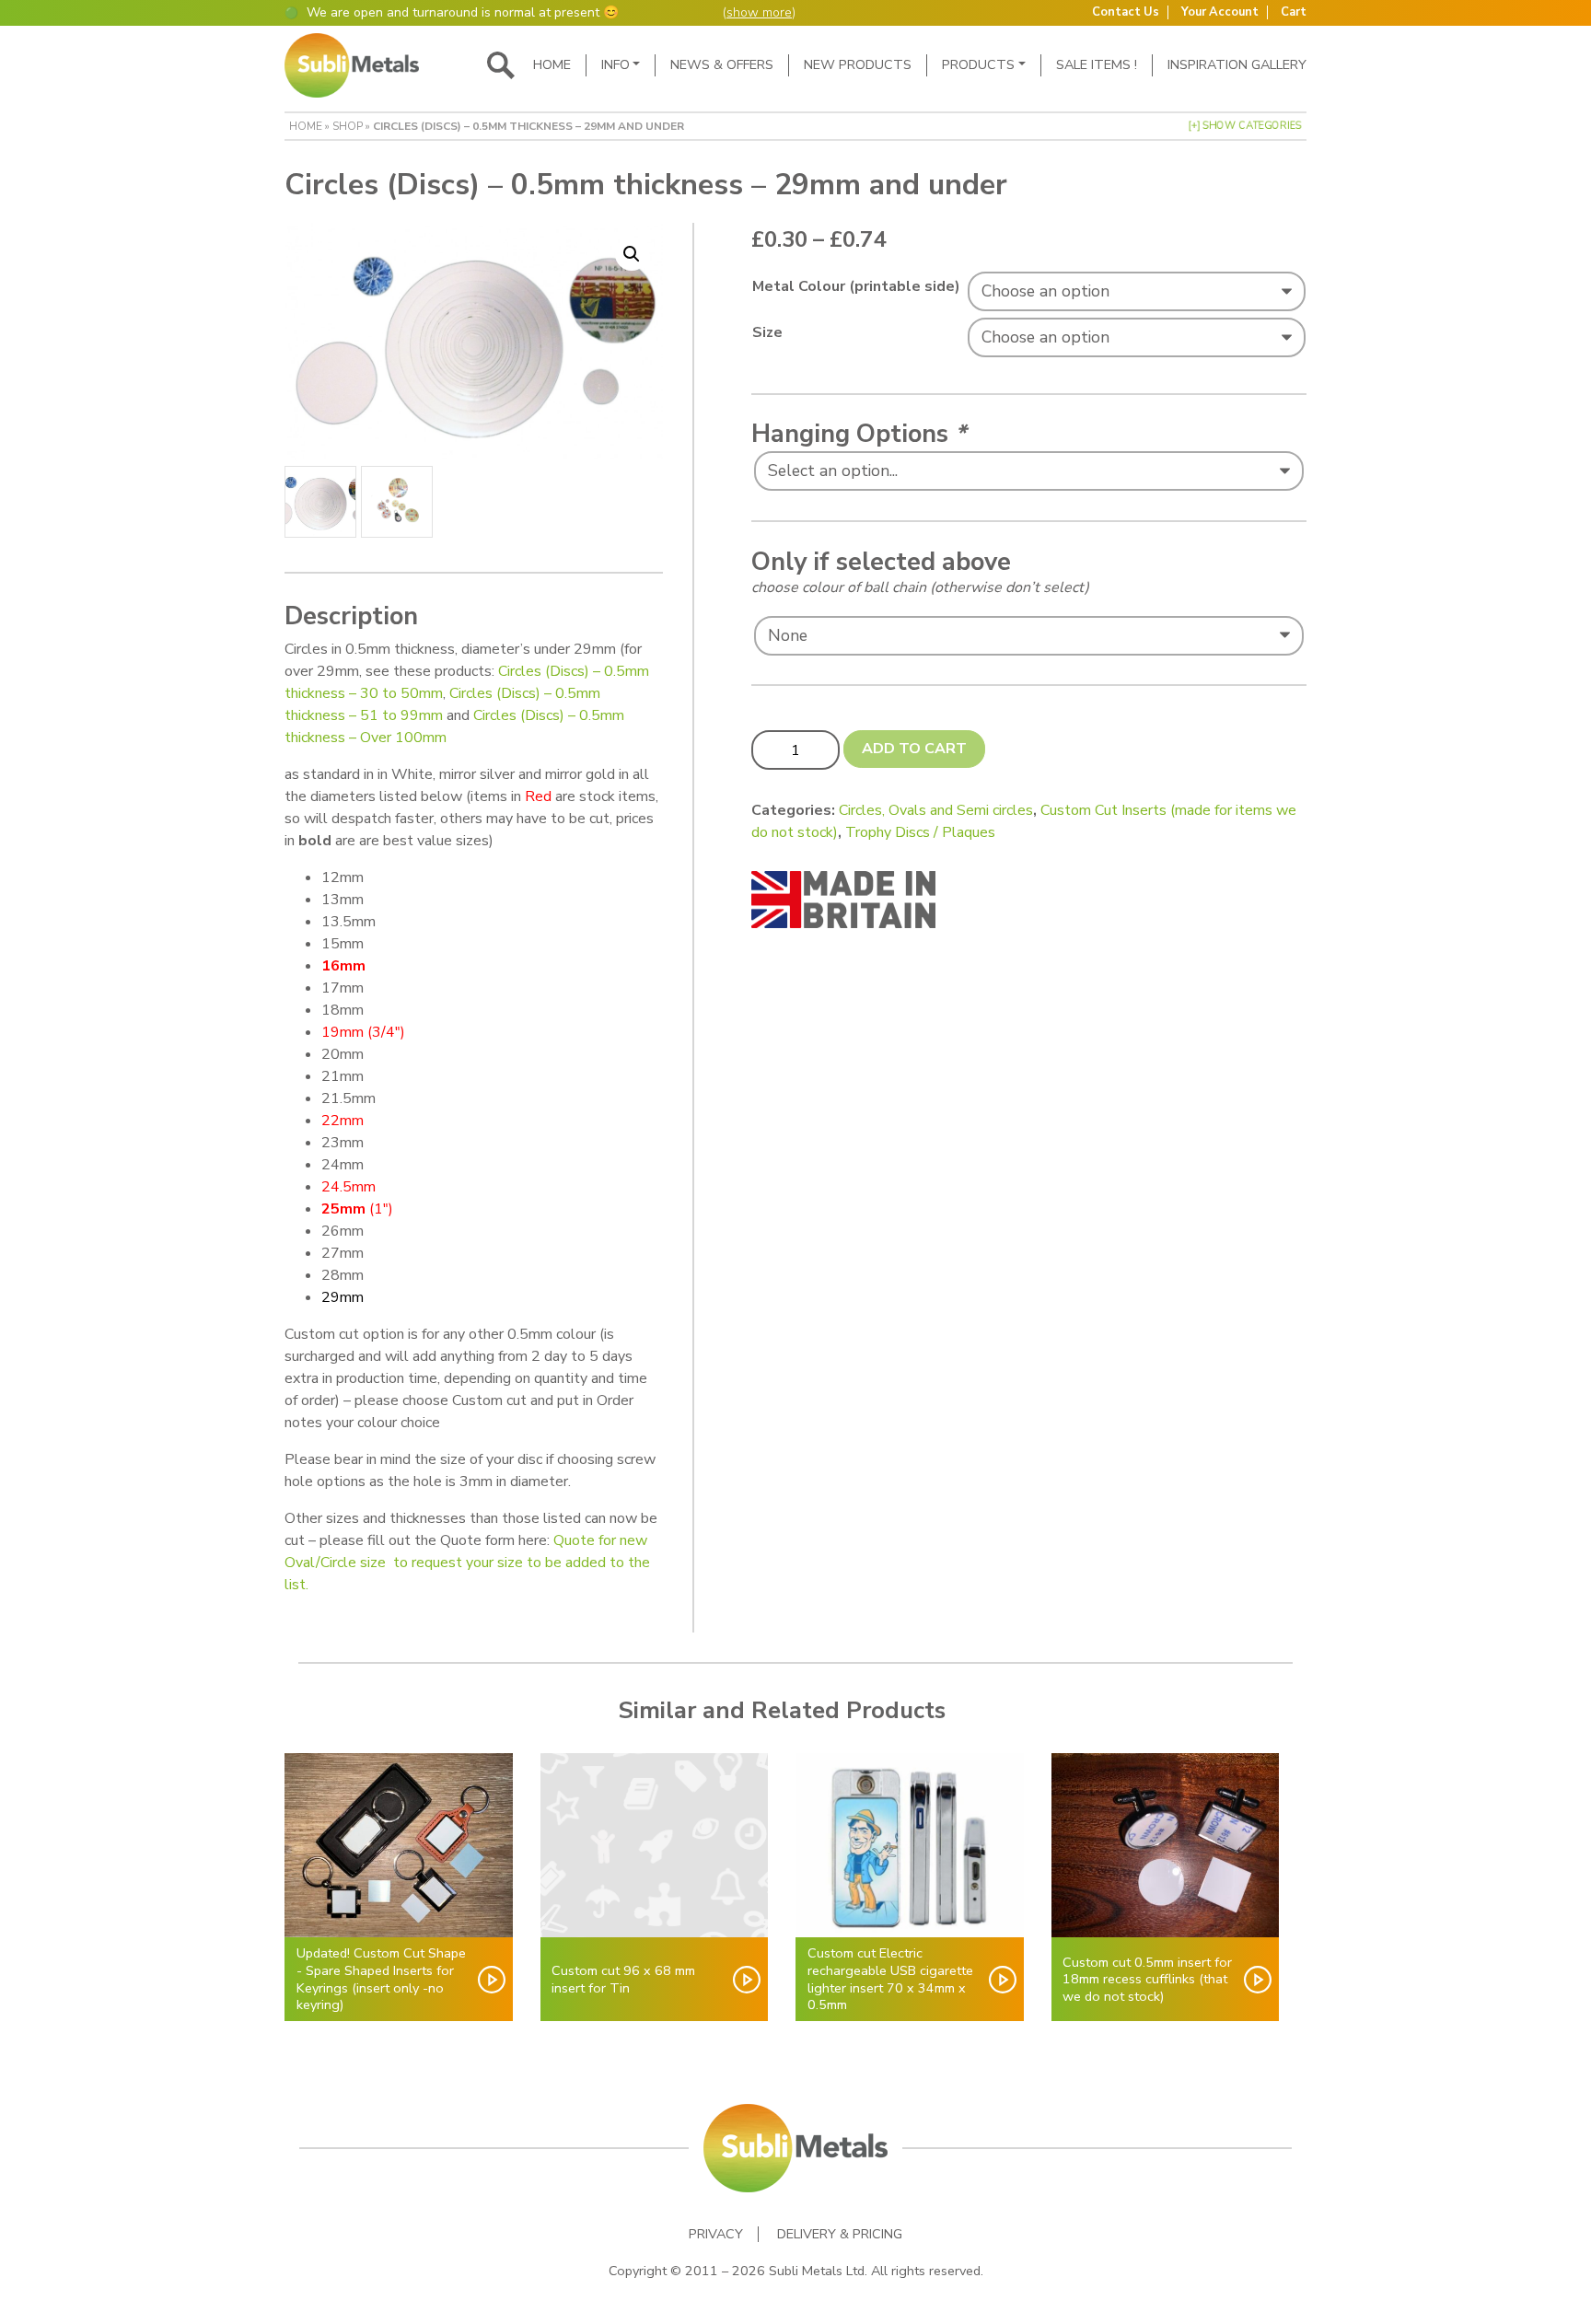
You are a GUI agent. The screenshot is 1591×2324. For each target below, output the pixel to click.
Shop (348, 126)
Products (978, 64)
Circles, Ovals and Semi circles (936, 810)
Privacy (716, 2234)
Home (552, 64)
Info (615, 64)
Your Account (1220, 12)
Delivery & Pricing (840, 2234)
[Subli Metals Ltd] (352, 65)
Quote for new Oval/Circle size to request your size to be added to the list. (467, 1563)
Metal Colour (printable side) (856, 286)
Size (767, 332)
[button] (632, 254)
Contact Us (1126, 12)
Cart (1294, 12)
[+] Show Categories (1245, 126)
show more (759, 12)
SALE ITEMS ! (1097, 64)
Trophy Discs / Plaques (920, 832)
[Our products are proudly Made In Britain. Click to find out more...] (843, 899)
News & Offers (722, 64)
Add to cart (914, 749)
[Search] (501, 65)
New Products (858, 64)
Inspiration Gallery (1237, 64)
